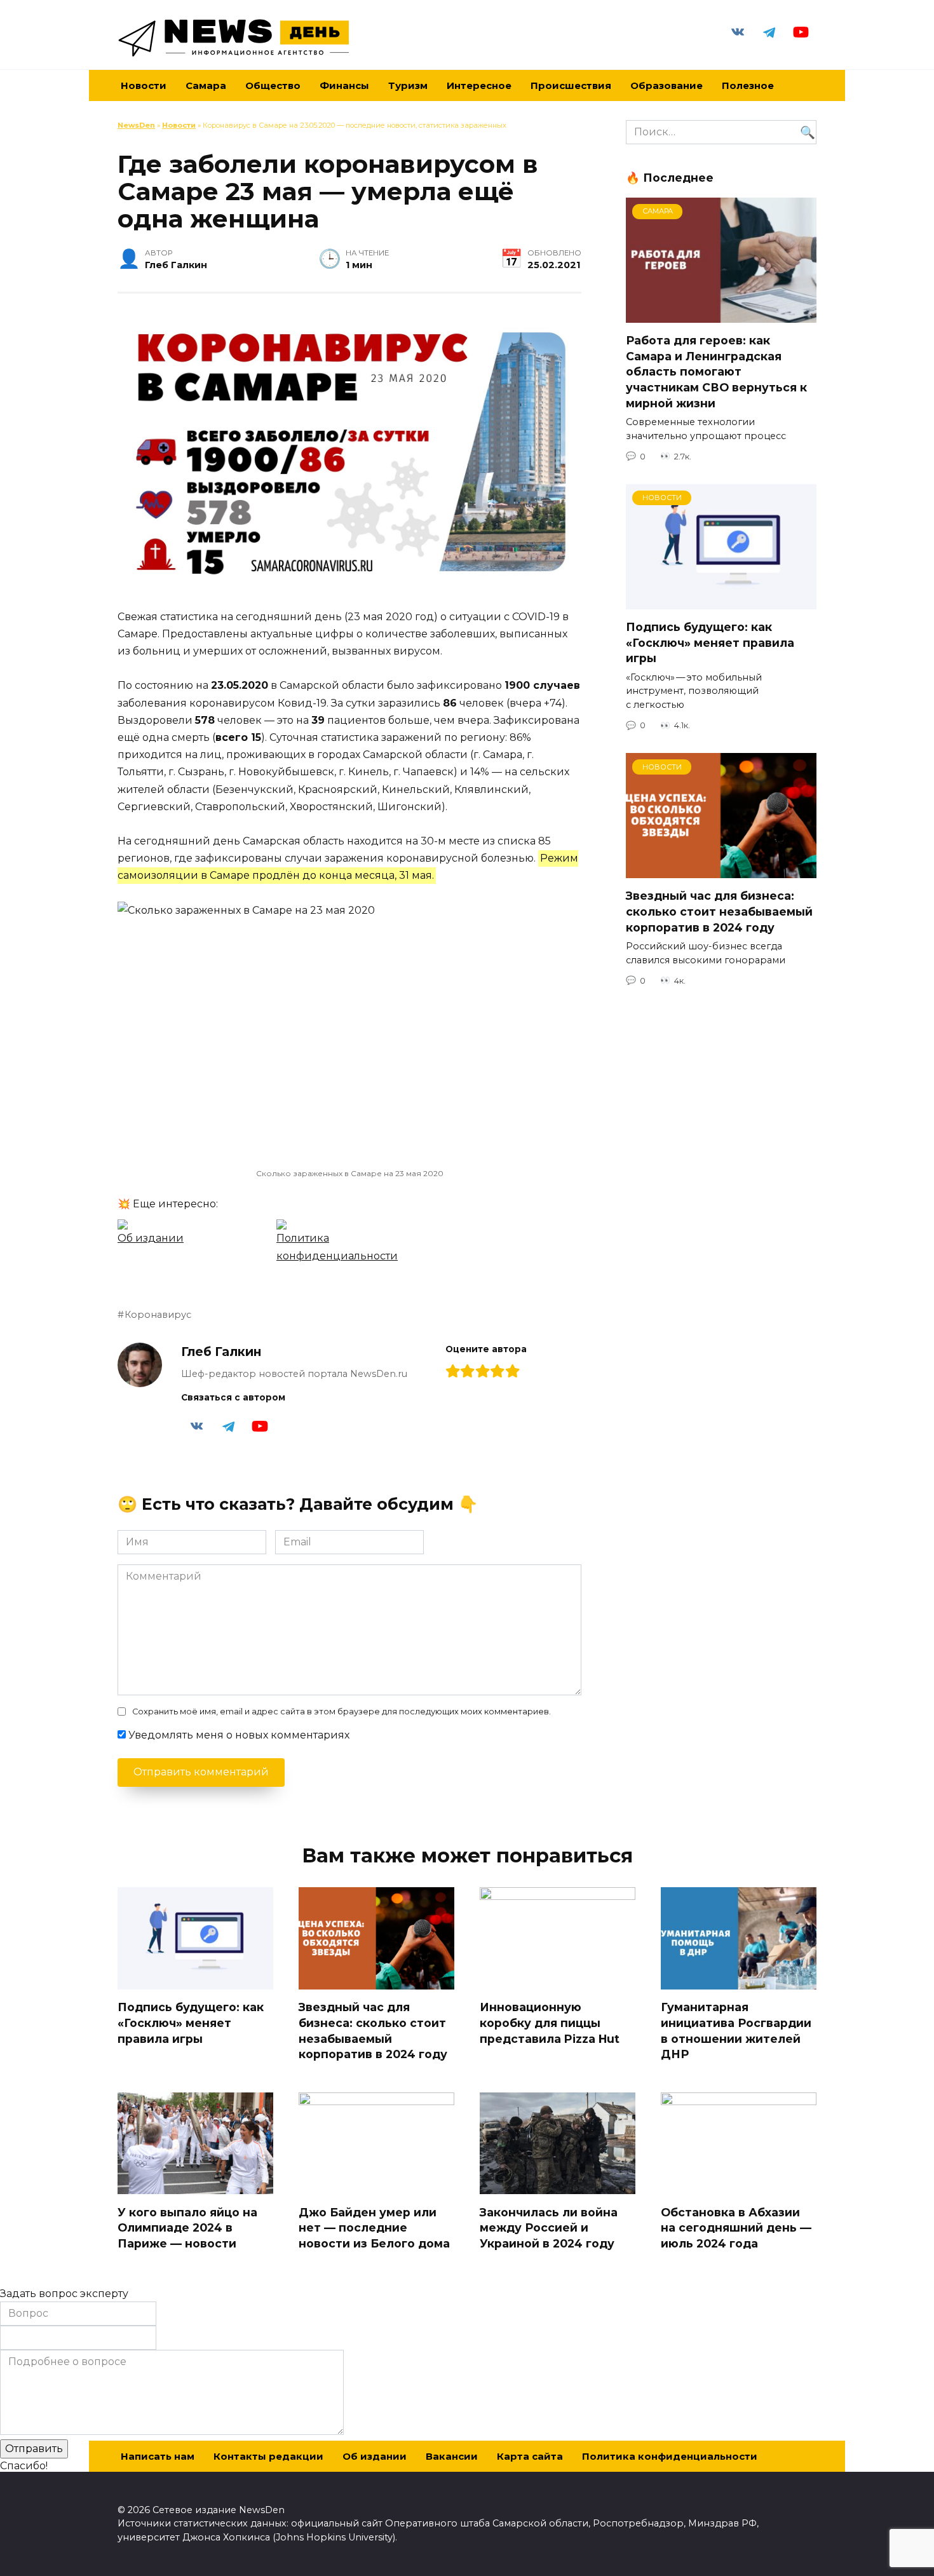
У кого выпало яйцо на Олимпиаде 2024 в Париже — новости (187, 2227)
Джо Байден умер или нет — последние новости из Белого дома (374, 2227)
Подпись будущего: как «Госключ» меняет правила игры (710, 642)
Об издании (375, 2456)
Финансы (344, 85)
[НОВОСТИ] (721, 601)
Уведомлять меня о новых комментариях (239, 1735)
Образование (667, 85)
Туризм (408, 85)
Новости (179, 125)
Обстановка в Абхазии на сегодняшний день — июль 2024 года (736, 2227)
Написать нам (158, 2456)
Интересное (479, 85)
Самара (206, 85)
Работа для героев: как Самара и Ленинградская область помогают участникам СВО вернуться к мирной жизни (716, 372)
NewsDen (136, 125)
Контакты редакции (268, 2456)
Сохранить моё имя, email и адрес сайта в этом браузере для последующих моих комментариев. (342, 1712)
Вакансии (452, 2456)
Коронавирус (158, 1315)
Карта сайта (530, 2456)
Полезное (748, 85)
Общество (273, 85)
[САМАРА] (721, 315)
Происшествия (571, 85)
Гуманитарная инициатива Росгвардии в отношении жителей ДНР (736, 2030)
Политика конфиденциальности (670, 2456)
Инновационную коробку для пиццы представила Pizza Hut (550, 2023)
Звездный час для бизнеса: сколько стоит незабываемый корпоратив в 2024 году (719, 911)
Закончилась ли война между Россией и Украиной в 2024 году (549, 2227)
